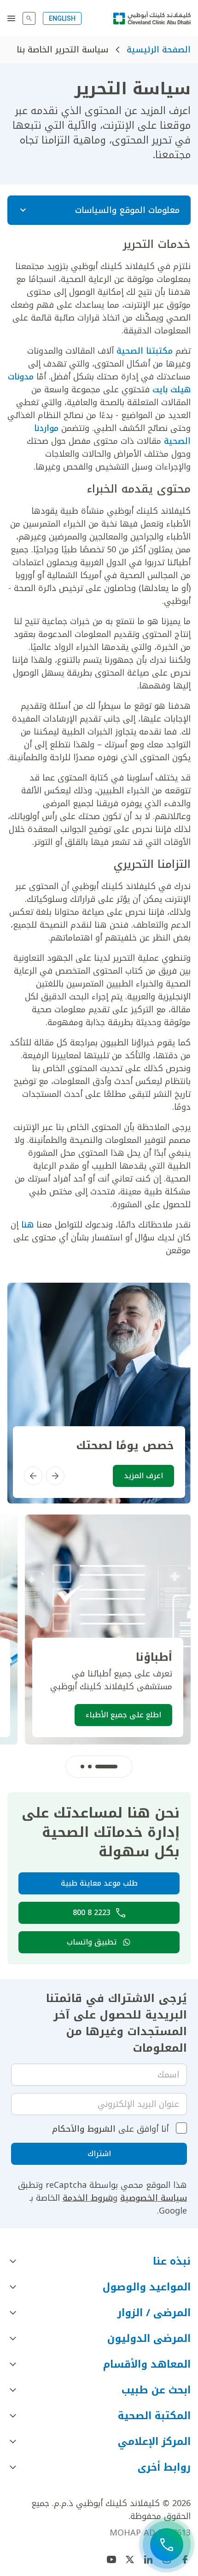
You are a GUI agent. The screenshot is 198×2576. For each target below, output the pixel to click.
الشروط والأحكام (84, 2129)
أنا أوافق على (110, 2129)
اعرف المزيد (143, 1476)
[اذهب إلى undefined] (130, 2559)
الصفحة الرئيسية (159, 50)
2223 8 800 (92, 1913)
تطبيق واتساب (92, 1942)
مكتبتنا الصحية (145, 351)
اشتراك (99, 2154)
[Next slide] (33, 1476)
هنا (26, 1225)
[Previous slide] (55, 1476)
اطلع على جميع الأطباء (123, 1715)
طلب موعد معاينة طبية (99, 1883)
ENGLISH (62, 18)
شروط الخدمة (88, 2198)
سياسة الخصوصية (154, 2198)
